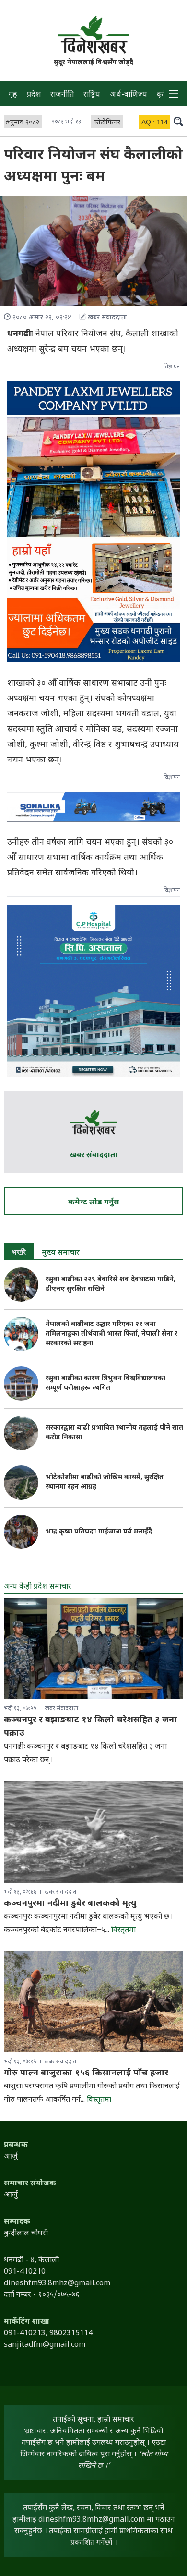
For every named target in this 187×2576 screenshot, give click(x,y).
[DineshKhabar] (93, 35)
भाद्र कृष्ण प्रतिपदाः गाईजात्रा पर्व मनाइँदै (99, 1532)
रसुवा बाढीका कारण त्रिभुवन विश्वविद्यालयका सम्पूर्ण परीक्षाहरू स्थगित (105, 1383)
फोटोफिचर (107, 123)
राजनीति (62, 95)
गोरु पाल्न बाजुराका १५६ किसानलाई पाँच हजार (86, 2073)
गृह (13, 95)
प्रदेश (34, 95)
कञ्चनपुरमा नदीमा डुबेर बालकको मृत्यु (70, 1904)
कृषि (163, 95)
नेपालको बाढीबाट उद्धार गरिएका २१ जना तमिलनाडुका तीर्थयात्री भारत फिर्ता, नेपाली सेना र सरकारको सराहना (111, 1334)
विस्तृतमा (123, 1931)
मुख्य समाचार (61, 1253)
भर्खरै (19, 1253)
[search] (178, 121)
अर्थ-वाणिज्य (129, 95)
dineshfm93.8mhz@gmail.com (92, 2520)
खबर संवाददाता (93, 1156)
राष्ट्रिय (92, 95)
